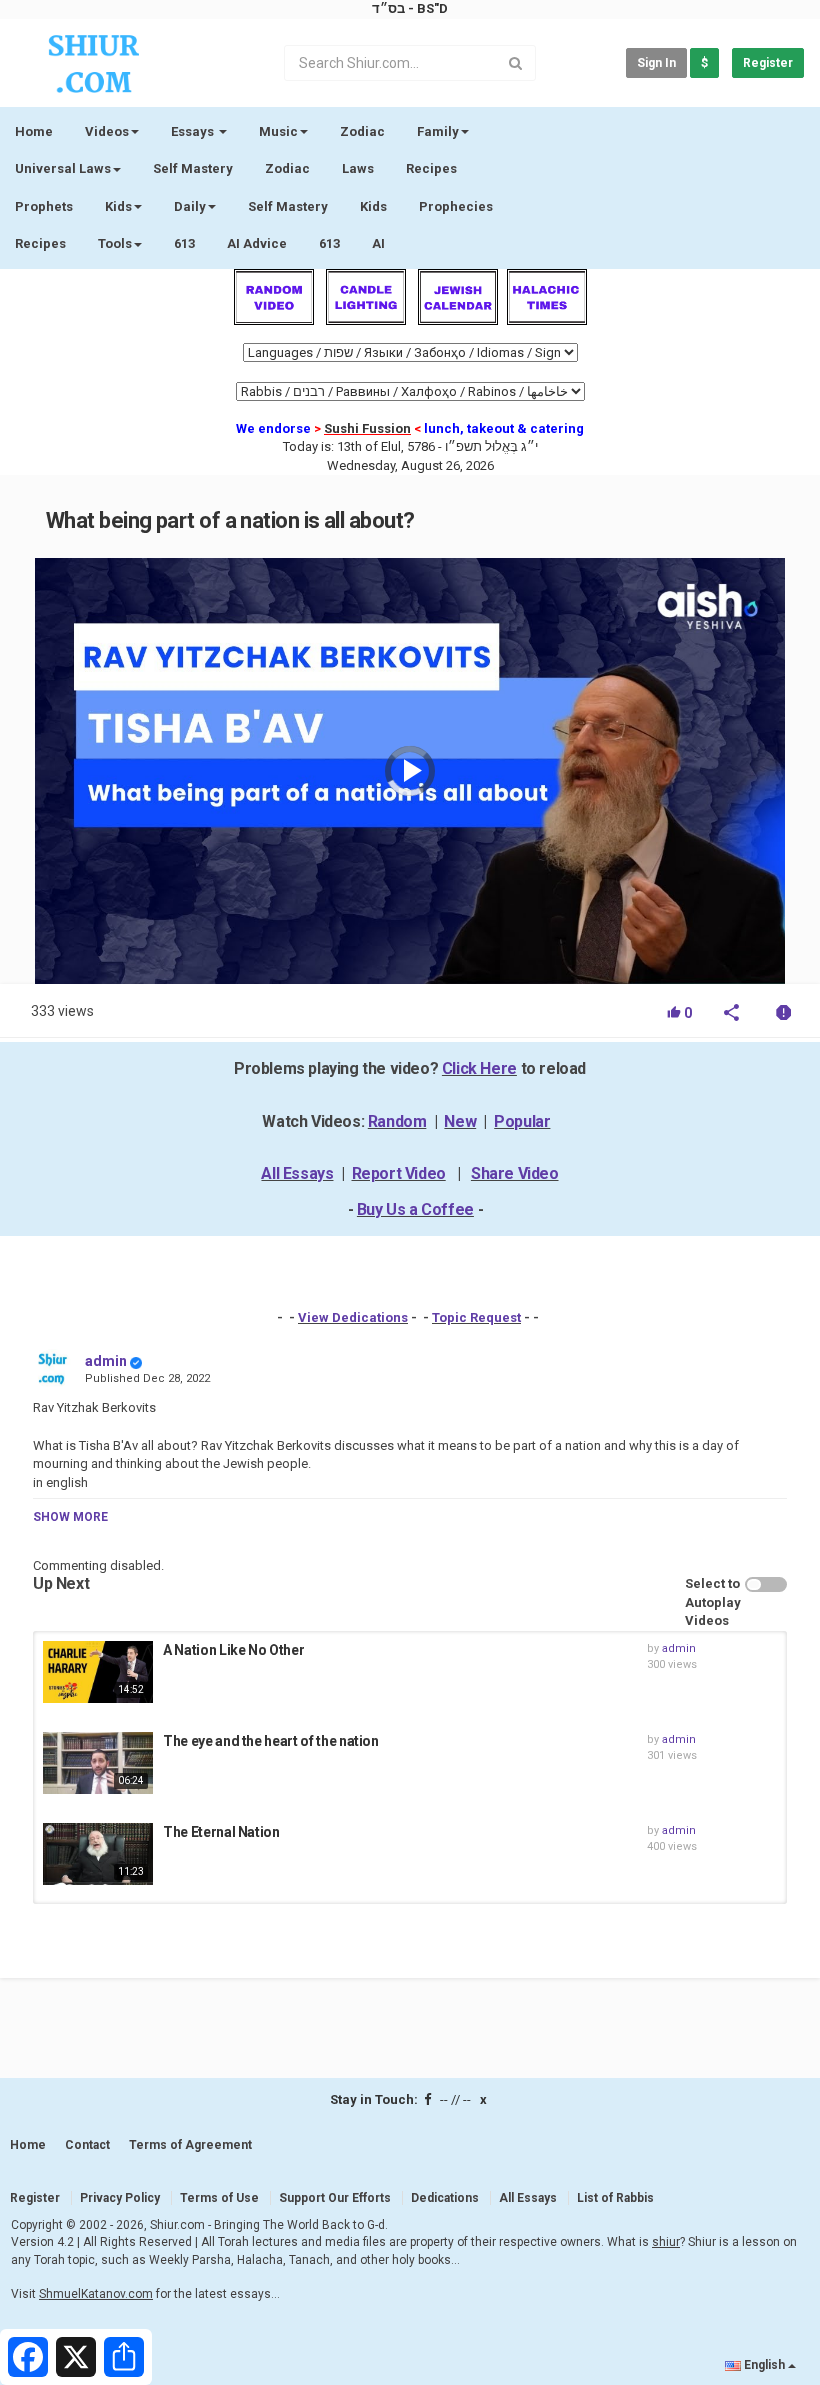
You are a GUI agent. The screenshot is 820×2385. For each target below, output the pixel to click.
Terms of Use (219, 2198)
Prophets (44, 206)
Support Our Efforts (335, 2198)
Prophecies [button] (456, 206)
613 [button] (329, 243)
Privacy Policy (120, 2198)
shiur (666, 2242)
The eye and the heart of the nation (271, 1741)
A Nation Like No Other (233, 1650)
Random (397, 1121)
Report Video (399, 1173)
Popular (522, 1121)
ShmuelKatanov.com (96, 2294)
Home (34, 131)
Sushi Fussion (367, 428)
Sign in (656, 63)
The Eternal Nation (221, 1832)
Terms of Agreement (190, 2145)
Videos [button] (107, 131)
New (460, 1121)
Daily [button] (190, 206)
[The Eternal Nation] (98, 1854)
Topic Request (476, 1317)
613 (184, 243)
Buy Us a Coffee (415, 1209)
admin (106, 1361)
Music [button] (278, 131)
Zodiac (287, 168)
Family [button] (438, 131)
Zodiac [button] (362, 131)
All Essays (297, 1173)
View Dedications (353, 1317)
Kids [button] (118, 206)
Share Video (515, 1173)
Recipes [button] (40, 243)
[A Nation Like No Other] (98, 1672)
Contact (87, 2145)
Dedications (445, 2198)
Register (768, 63)
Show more (70, 1517)
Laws (358, 168)
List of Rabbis (615, 2198)
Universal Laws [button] (63, 168)
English (764, 2365)
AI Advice (257, 243)
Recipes (431, 168)
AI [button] (378, 243)
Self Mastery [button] (288, 206)
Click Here (479, 1068)
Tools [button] (115, 243)
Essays (194, 131)
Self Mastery (193, 168)
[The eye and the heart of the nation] (98, 1763)
